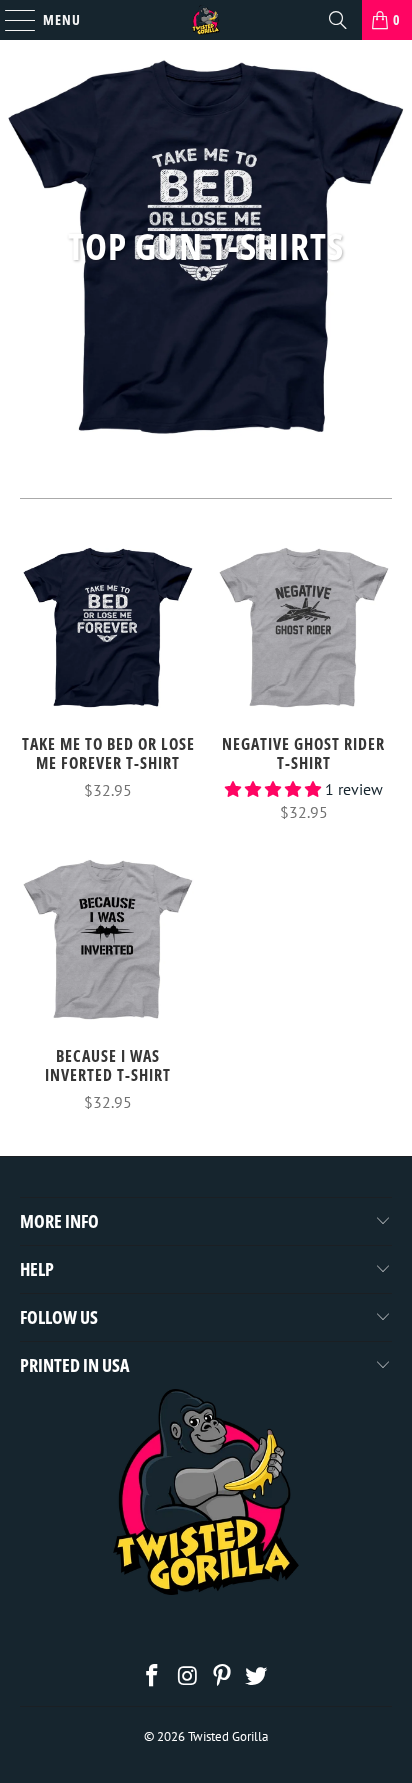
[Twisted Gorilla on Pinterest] (222, 1677)
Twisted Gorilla (228, 1736)
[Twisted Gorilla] (206, 20)
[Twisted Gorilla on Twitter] (257, 1677)
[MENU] (10, 20)
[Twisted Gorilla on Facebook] (153, 1677)
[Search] (338, 20)
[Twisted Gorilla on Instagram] (188, 1677)
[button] (273, 789)
